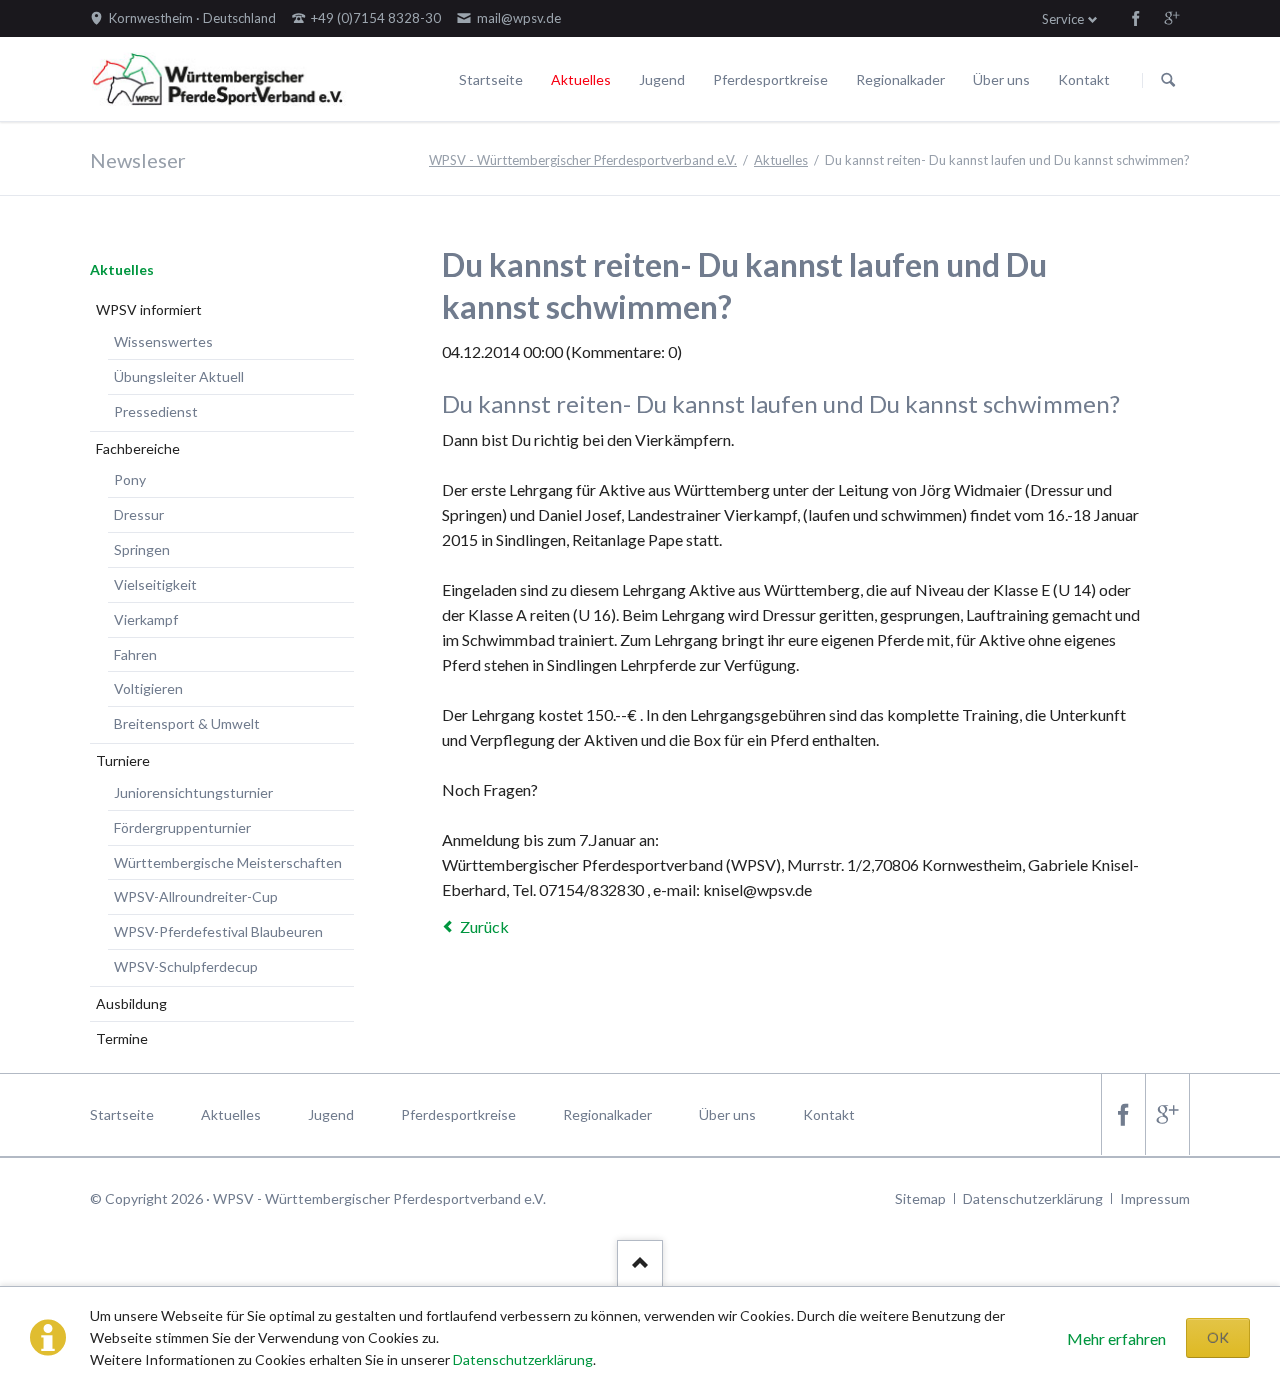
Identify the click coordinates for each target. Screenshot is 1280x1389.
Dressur (139, 514)
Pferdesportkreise (770, 79)
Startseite (491, 79)
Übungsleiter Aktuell (179, 376)
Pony (130, 479)
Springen (142, 549)
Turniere (123, 760)
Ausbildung (131, 1003)
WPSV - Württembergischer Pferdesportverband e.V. (583, 160)
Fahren (135, 654)
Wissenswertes (163, 341)
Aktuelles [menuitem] (231, 1114)
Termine (122, 1038)
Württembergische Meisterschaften (228, 862)
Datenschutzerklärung (523, 1359)
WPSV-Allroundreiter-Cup (196, 896)
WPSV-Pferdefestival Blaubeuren (218, 931)
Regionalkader (900, 79)
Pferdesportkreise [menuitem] (458, 1114)
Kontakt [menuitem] (829, 1114)
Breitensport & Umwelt (187, 723)
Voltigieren (148, 688)
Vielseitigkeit (155, 584)
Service (1063, 19)
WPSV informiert (149, 309)
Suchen (1168, 80)
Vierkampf (146, 619)
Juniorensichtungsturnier (193, 792)
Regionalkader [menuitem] (607, 1114)
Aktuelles (581, 79)
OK (1218, 1337)
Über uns (1001, 79)
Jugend (662, 79)
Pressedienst (156, 411)
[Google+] (1172, 18)
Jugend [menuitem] (331, 1114)
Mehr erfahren (1116, 1338)
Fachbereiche (138, 448)
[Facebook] (1136, 18)
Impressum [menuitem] (1155, 1198)
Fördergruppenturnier (182, 827)
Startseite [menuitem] (122, 1114)
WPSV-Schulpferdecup (186, 966)
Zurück (484, 926)
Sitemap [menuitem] (920, 1198)
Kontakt (1084, 79)
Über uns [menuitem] (727, 1114)
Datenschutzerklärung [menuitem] (1033, 1198)
